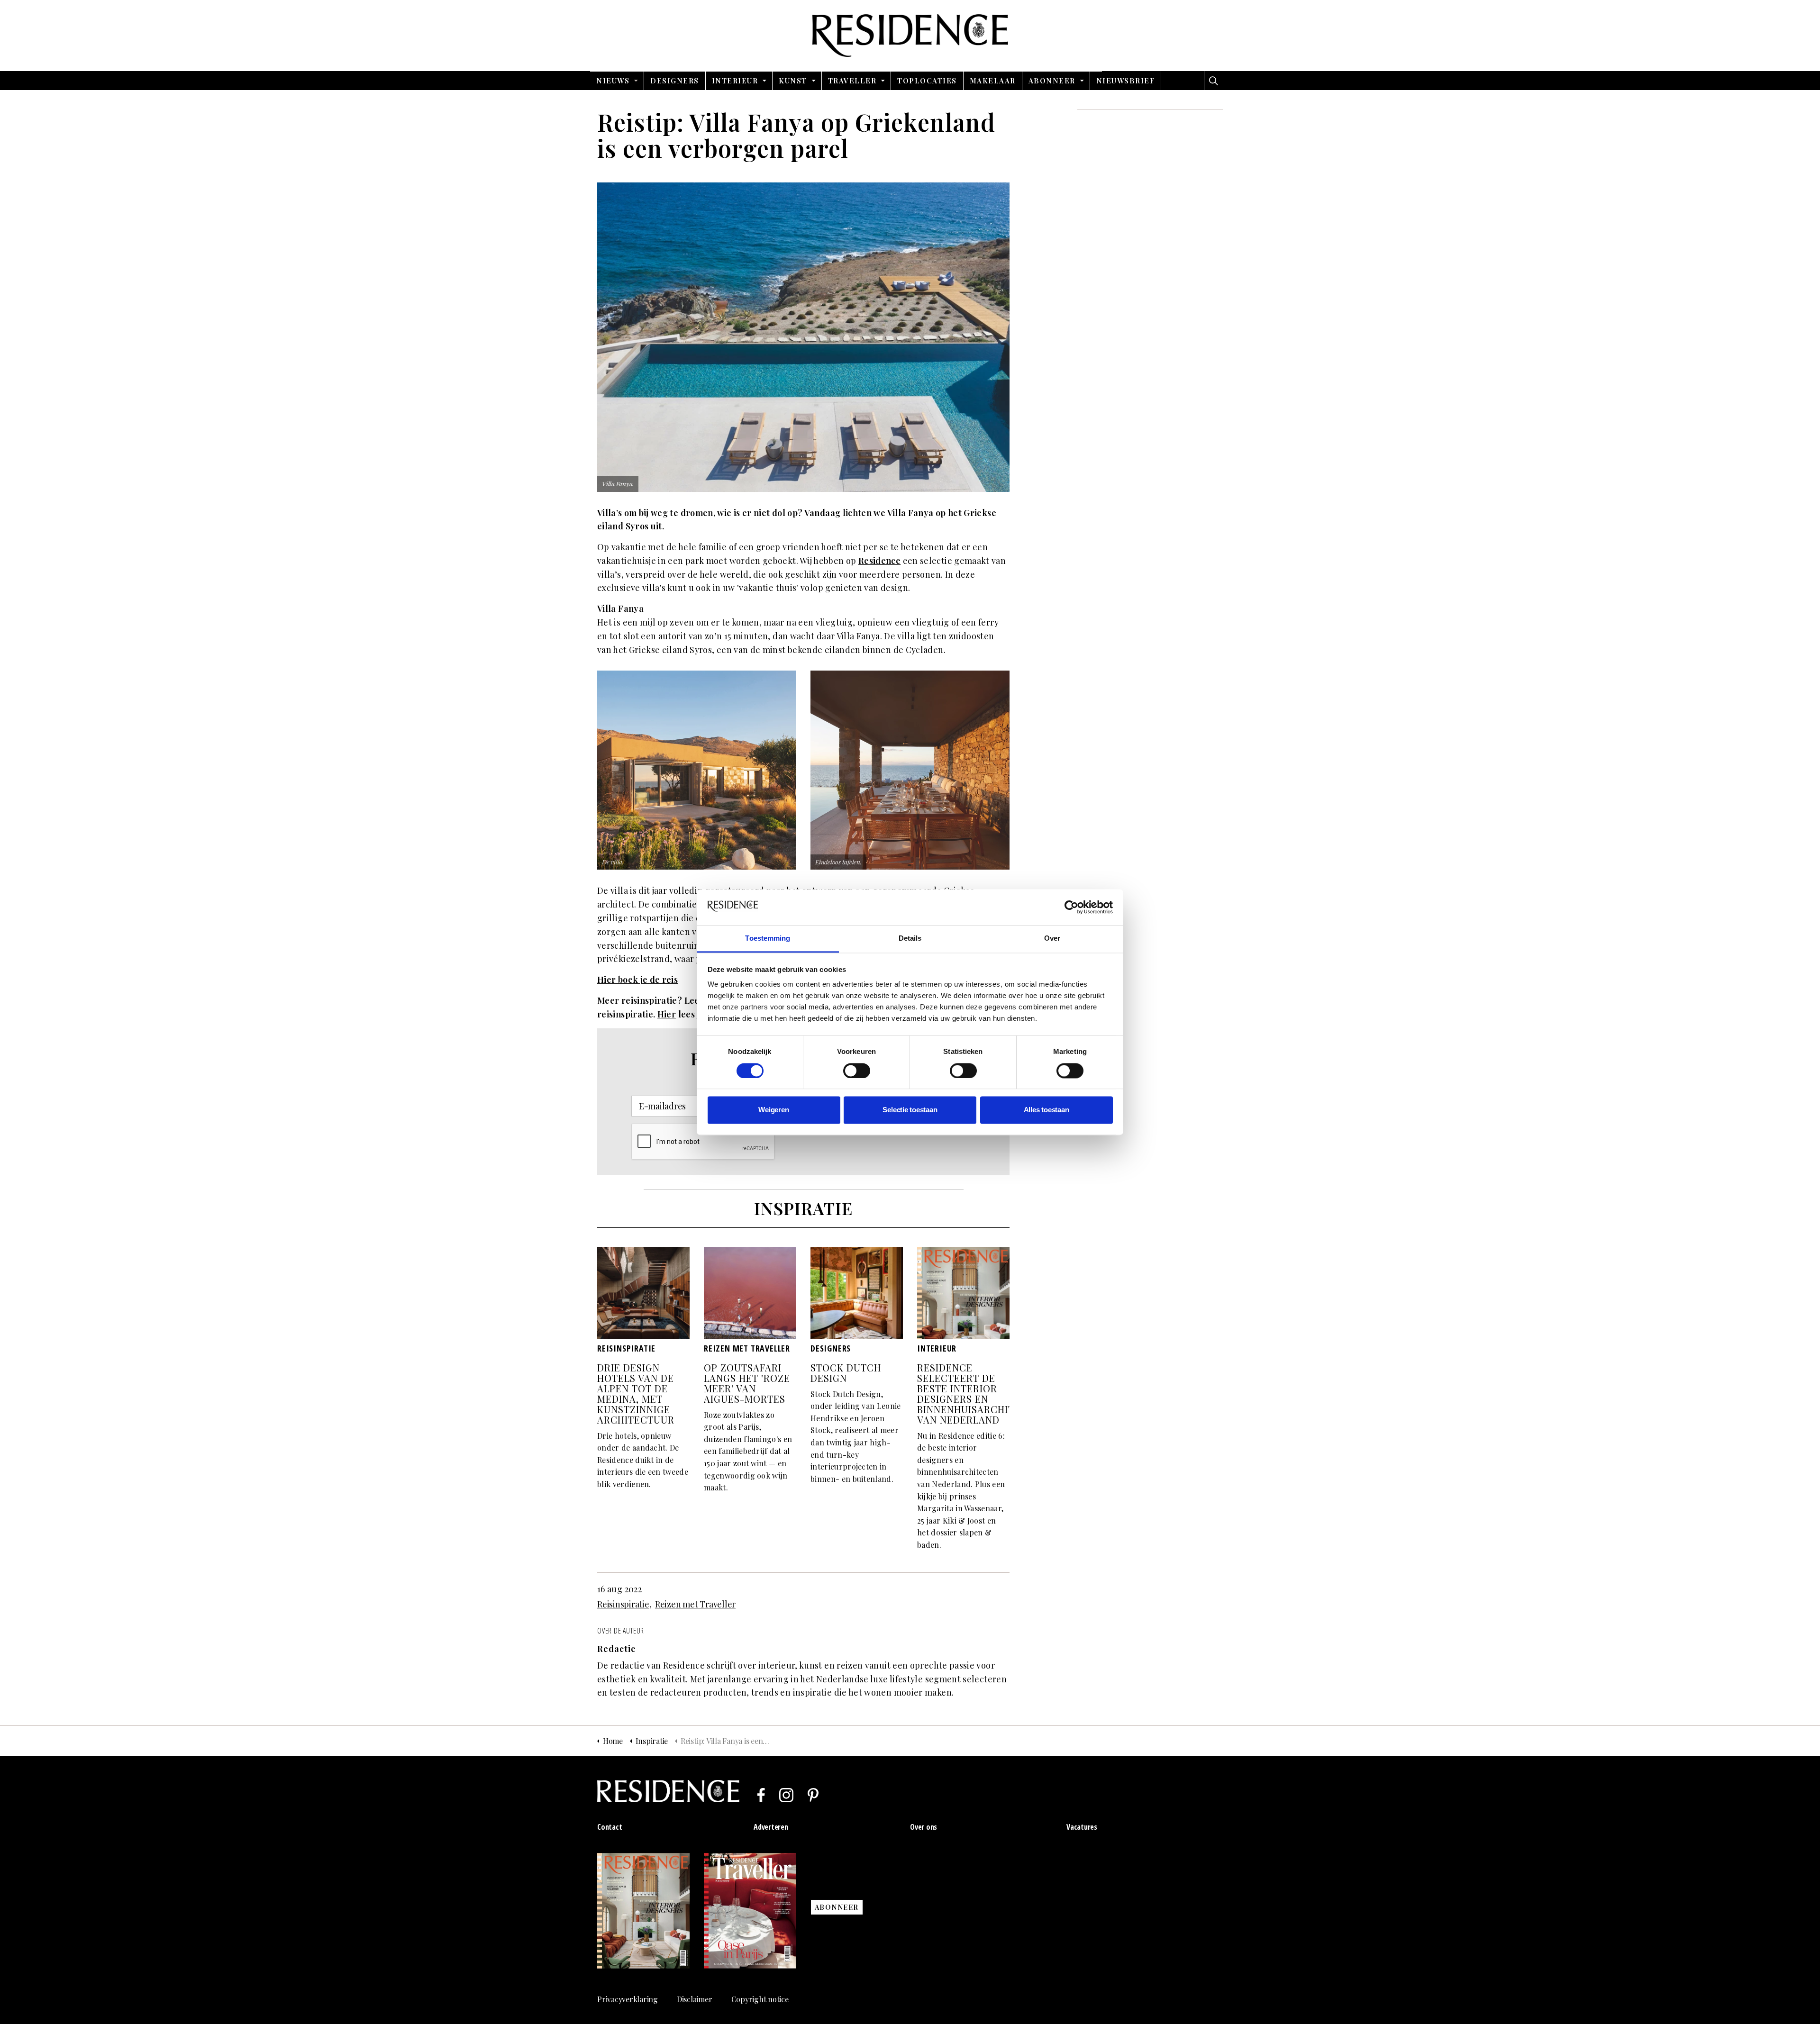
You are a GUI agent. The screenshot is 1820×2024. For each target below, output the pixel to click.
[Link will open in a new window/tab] (761, 1795)
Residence (910, 36)
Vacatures (1082, 1827)
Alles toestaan (1046, 1110)
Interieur (735, 81)
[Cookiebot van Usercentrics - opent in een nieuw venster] (1071, 907)
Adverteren (771, 1827)
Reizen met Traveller (695, 1604)
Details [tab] (910, 939)
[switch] (857, 1071)
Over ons (924, 1827)
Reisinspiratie (623, 1604)
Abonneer (1052, 81)
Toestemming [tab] (768, 939)
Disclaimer (695, 1999)
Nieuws (613, 81)
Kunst (793, 81)
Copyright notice (760, 1999)
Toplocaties (927, 81)
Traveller (852, 81)
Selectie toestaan (910, 1110)
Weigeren (773, 1110)
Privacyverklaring (628, 1999)
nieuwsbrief (1126, 81)
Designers (675, 81)
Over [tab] (1052, 939)
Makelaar (993, 81)
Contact (610, 1827)
